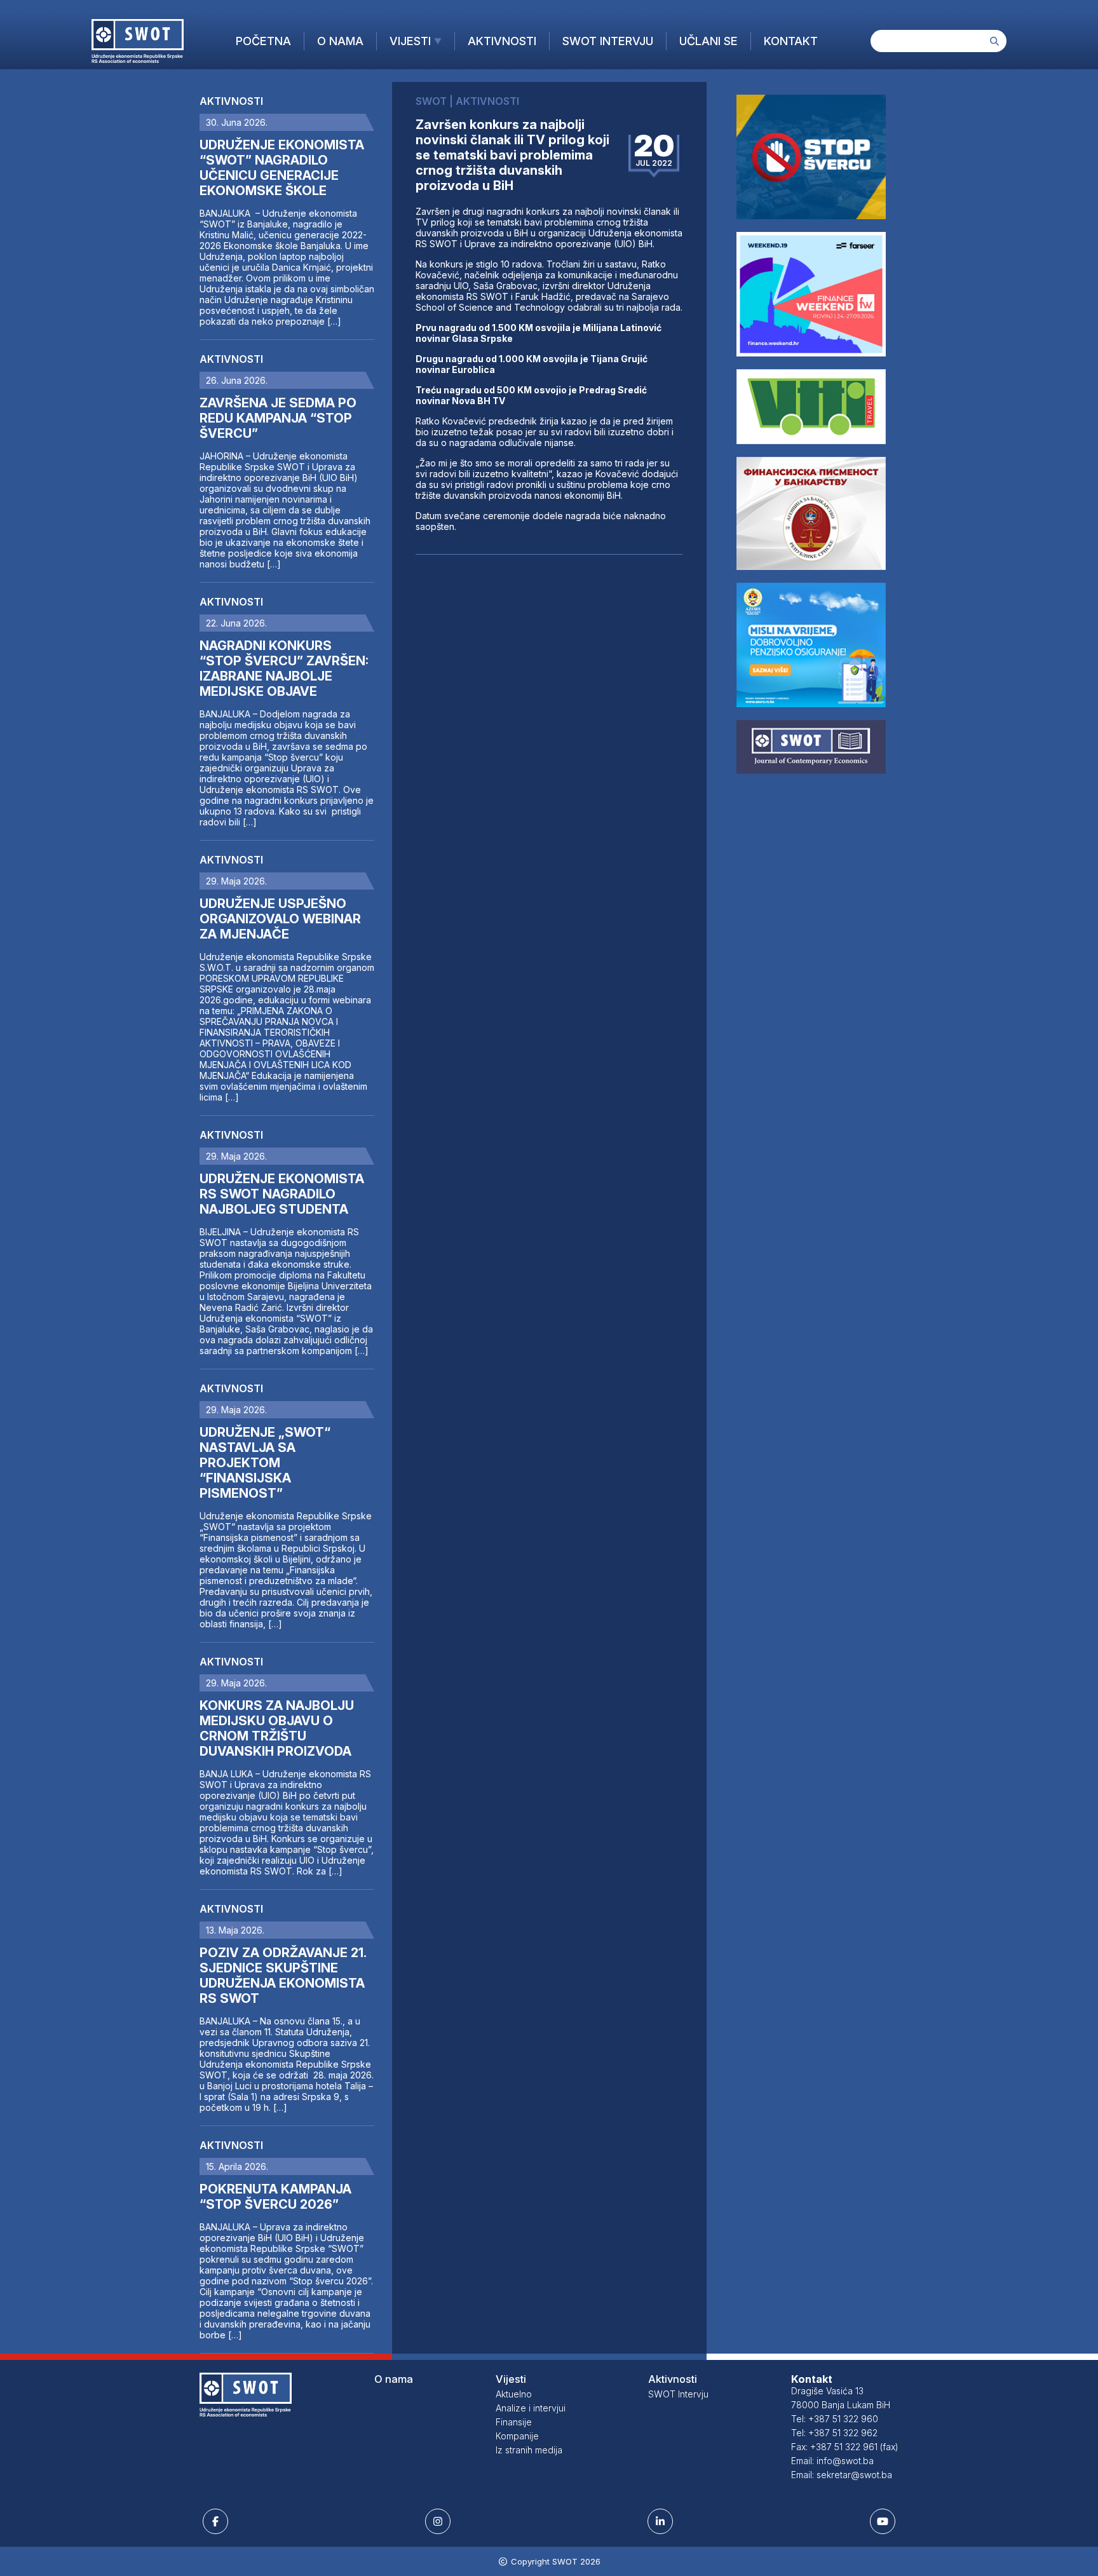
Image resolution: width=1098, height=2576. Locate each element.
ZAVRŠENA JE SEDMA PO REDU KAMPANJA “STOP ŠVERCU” (278, 418)
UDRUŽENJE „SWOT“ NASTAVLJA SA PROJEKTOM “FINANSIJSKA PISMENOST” (265, 1463)
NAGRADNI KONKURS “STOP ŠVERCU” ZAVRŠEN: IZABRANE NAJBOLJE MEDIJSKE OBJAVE (284, 668)
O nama (340, 41)
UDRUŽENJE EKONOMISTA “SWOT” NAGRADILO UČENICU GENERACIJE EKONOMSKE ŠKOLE (282, 168)
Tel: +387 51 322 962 (834, 2433)
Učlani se (708, 41)
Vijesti (410, 41)
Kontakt (791, 41)
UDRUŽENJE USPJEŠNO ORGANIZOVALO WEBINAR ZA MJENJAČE (280, 919)
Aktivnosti (502, 41)
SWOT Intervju (608, 41)
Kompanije (517, 2436)
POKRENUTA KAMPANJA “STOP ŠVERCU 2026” (275, 2197)
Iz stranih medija (529, 2450)
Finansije (514, 2422)
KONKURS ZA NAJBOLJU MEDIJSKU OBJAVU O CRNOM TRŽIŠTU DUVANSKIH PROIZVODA (277, 1728)
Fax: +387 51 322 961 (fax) (845, 2447)
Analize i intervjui (531, 2408)
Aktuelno (514, 2394)
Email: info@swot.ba (832, 2461)
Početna (263, 41)
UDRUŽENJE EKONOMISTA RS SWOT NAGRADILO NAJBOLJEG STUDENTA (282, 1194)
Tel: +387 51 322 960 (835, 2419)
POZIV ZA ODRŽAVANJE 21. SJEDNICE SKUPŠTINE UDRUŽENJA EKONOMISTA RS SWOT (283, 1976)
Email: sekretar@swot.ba (842, 2475)
